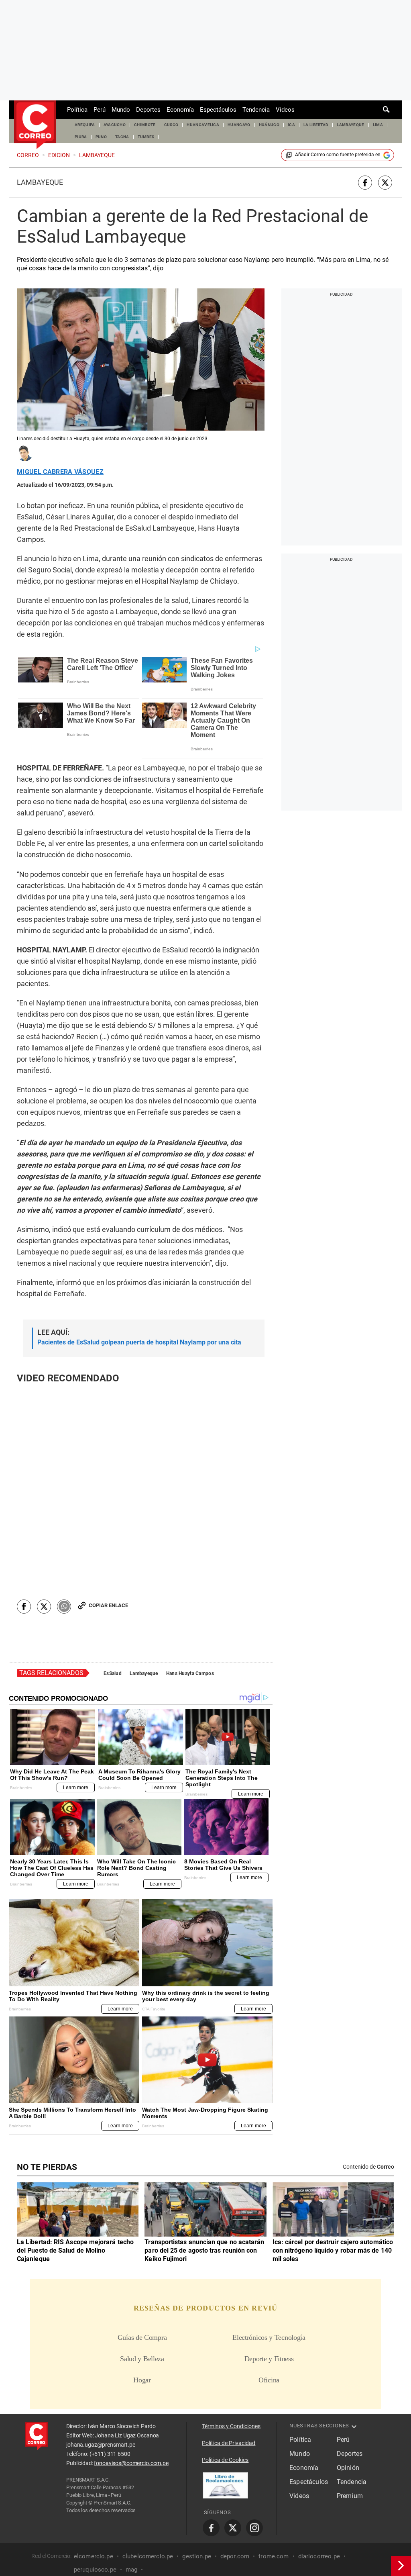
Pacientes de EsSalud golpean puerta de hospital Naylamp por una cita (139, 1342)
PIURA (81, 137)
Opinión (348, 2468)
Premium (350, 2496)
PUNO (101, 137)
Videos (285, 110)
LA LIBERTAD (316, 125)
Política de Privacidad (229, 2443)
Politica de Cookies (225, 2460)
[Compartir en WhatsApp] (64, 1607)
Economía (180, 110)
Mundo (121, 110)
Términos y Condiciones (231, 2426)
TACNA (122, 137)
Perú (100, 110)
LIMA (378, 125)
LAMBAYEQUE (350, 125)
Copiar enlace (108, 1605)
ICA (291, 125)
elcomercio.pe (94, 2556)
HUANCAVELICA (203, 125)
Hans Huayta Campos (190, 1673)
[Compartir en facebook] (365, 183)
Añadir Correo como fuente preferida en (338, 155)
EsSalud (113, 1673)
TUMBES (146, 137)
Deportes (148, 110)
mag (131, 2570)
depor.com (235, 2556)
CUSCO (171, 125)
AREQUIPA (85, 125)
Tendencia (256, 110)
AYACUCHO (115, 125)
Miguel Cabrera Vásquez (60, 472)
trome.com (274, 2556)
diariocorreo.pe (319, 2556)
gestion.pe (197, 2556)
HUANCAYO (239, 125)
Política (77, 110)
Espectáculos (218, 110)
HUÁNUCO (269, 125)
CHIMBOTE (145, 125)
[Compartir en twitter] (385, 183)
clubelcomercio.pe (148, 2556)
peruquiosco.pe (95, 2570)
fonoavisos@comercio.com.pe (131, 2463)
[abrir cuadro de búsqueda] (387, 110)
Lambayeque (40, 182)
